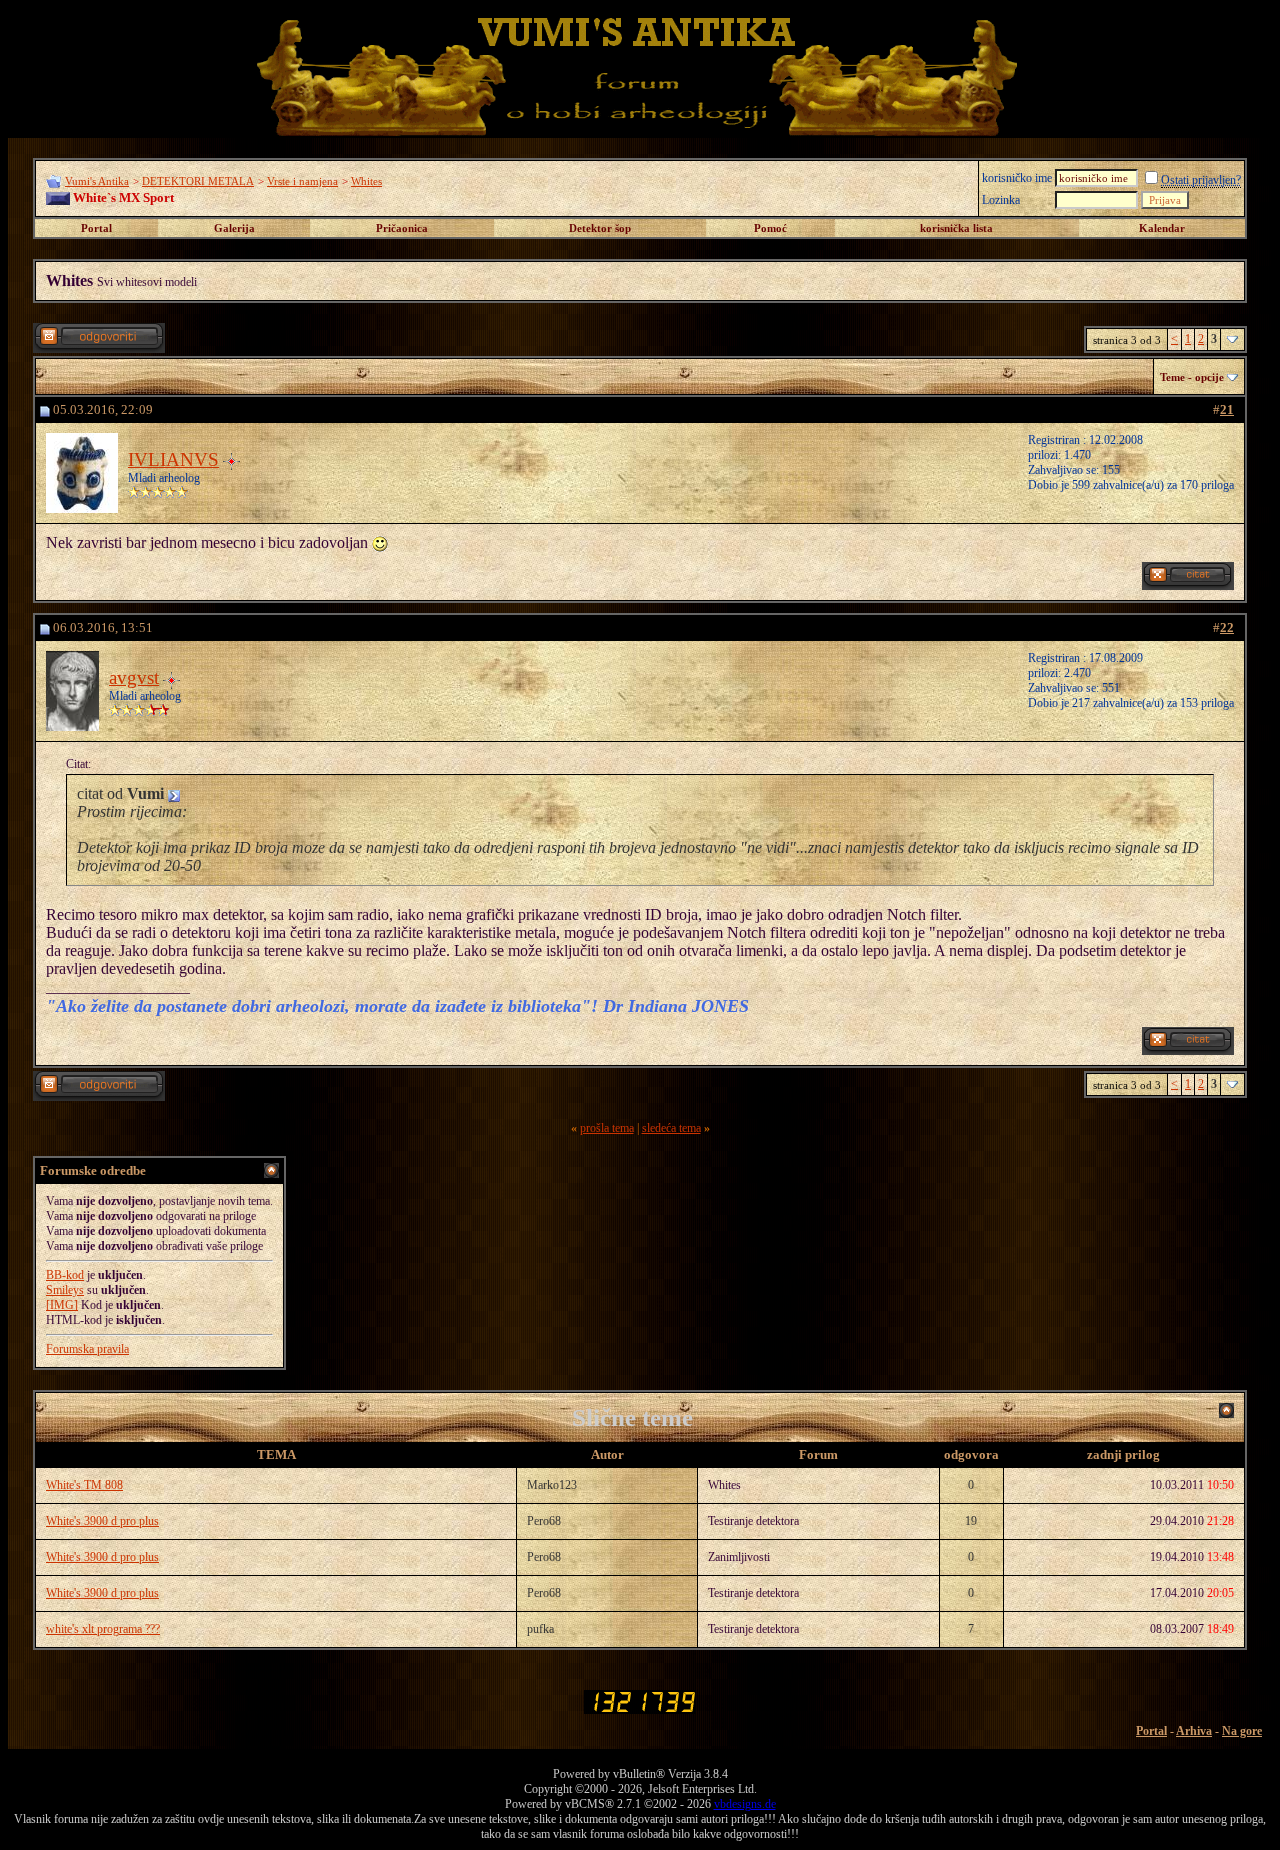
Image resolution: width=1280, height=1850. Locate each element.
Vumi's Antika (97, 181)
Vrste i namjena (302, 181)
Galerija (234, 228)
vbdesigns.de (745, 1804)
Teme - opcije (1192, 377)
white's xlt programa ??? (103, 1629)
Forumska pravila (87, 1349)
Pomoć (770, 228)
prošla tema (607, 1128)
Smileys (65, 1290)
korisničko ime (1017, 178)
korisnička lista (956, 228)
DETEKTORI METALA (198, 181)
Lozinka (1001, 200)
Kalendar (1162, 228)
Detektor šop (600, 228)
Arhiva (1194, 1731)
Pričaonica (402, 228)
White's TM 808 (84, 1485)
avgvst (134, 677)
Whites (366, 181)
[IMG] (62, 1305)
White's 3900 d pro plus (102, 1521)
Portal (96, 228)
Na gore (1242, 1731)
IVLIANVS (173, 459)
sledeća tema (671, 1128)
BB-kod (65, 1275)
